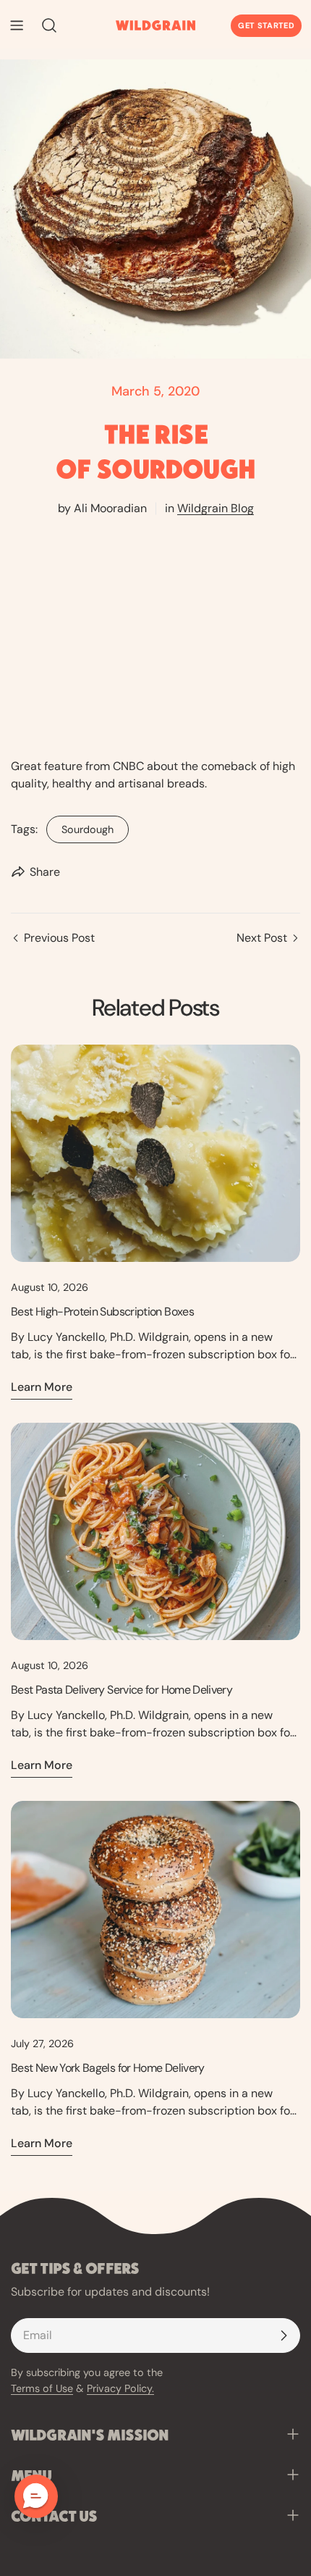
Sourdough (80, 826)
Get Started (266, 25)
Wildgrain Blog (216, 508)
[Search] (45, 25)
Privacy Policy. (120, 2388)
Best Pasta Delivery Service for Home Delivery (122, 1690)
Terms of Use (42, 2388)
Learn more (42, 1387)
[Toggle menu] (17, 25)
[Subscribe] (284, 2335)
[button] (36, 2496)
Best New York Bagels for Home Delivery (108, 2068)
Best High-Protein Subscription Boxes (102, 1312)
